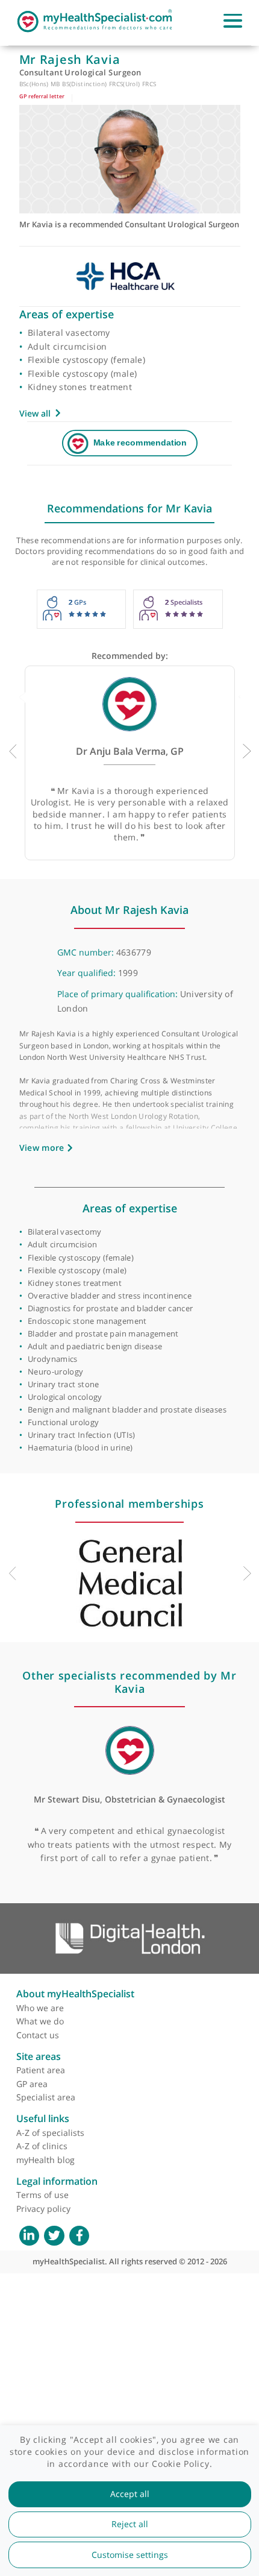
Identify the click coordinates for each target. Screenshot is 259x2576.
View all (35, 413)
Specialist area (46, 2097)
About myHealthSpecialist (75, 1994)
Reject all (130, 2524)
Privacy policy (43, 2209)
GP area (32, 2084)
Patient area (41, 2070)
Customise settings (130, 2555)
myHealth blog (45, 2160)
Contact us (38, 2035)
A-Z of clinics (42, 2146)
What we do (40, 2021)
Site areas (39, 2056)
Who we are (40, 2008)
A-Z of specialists (50, 2133)
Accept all (130, 2494)
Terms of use (42, 2195)
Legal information (57, 2181)
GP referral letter (42, 96)
